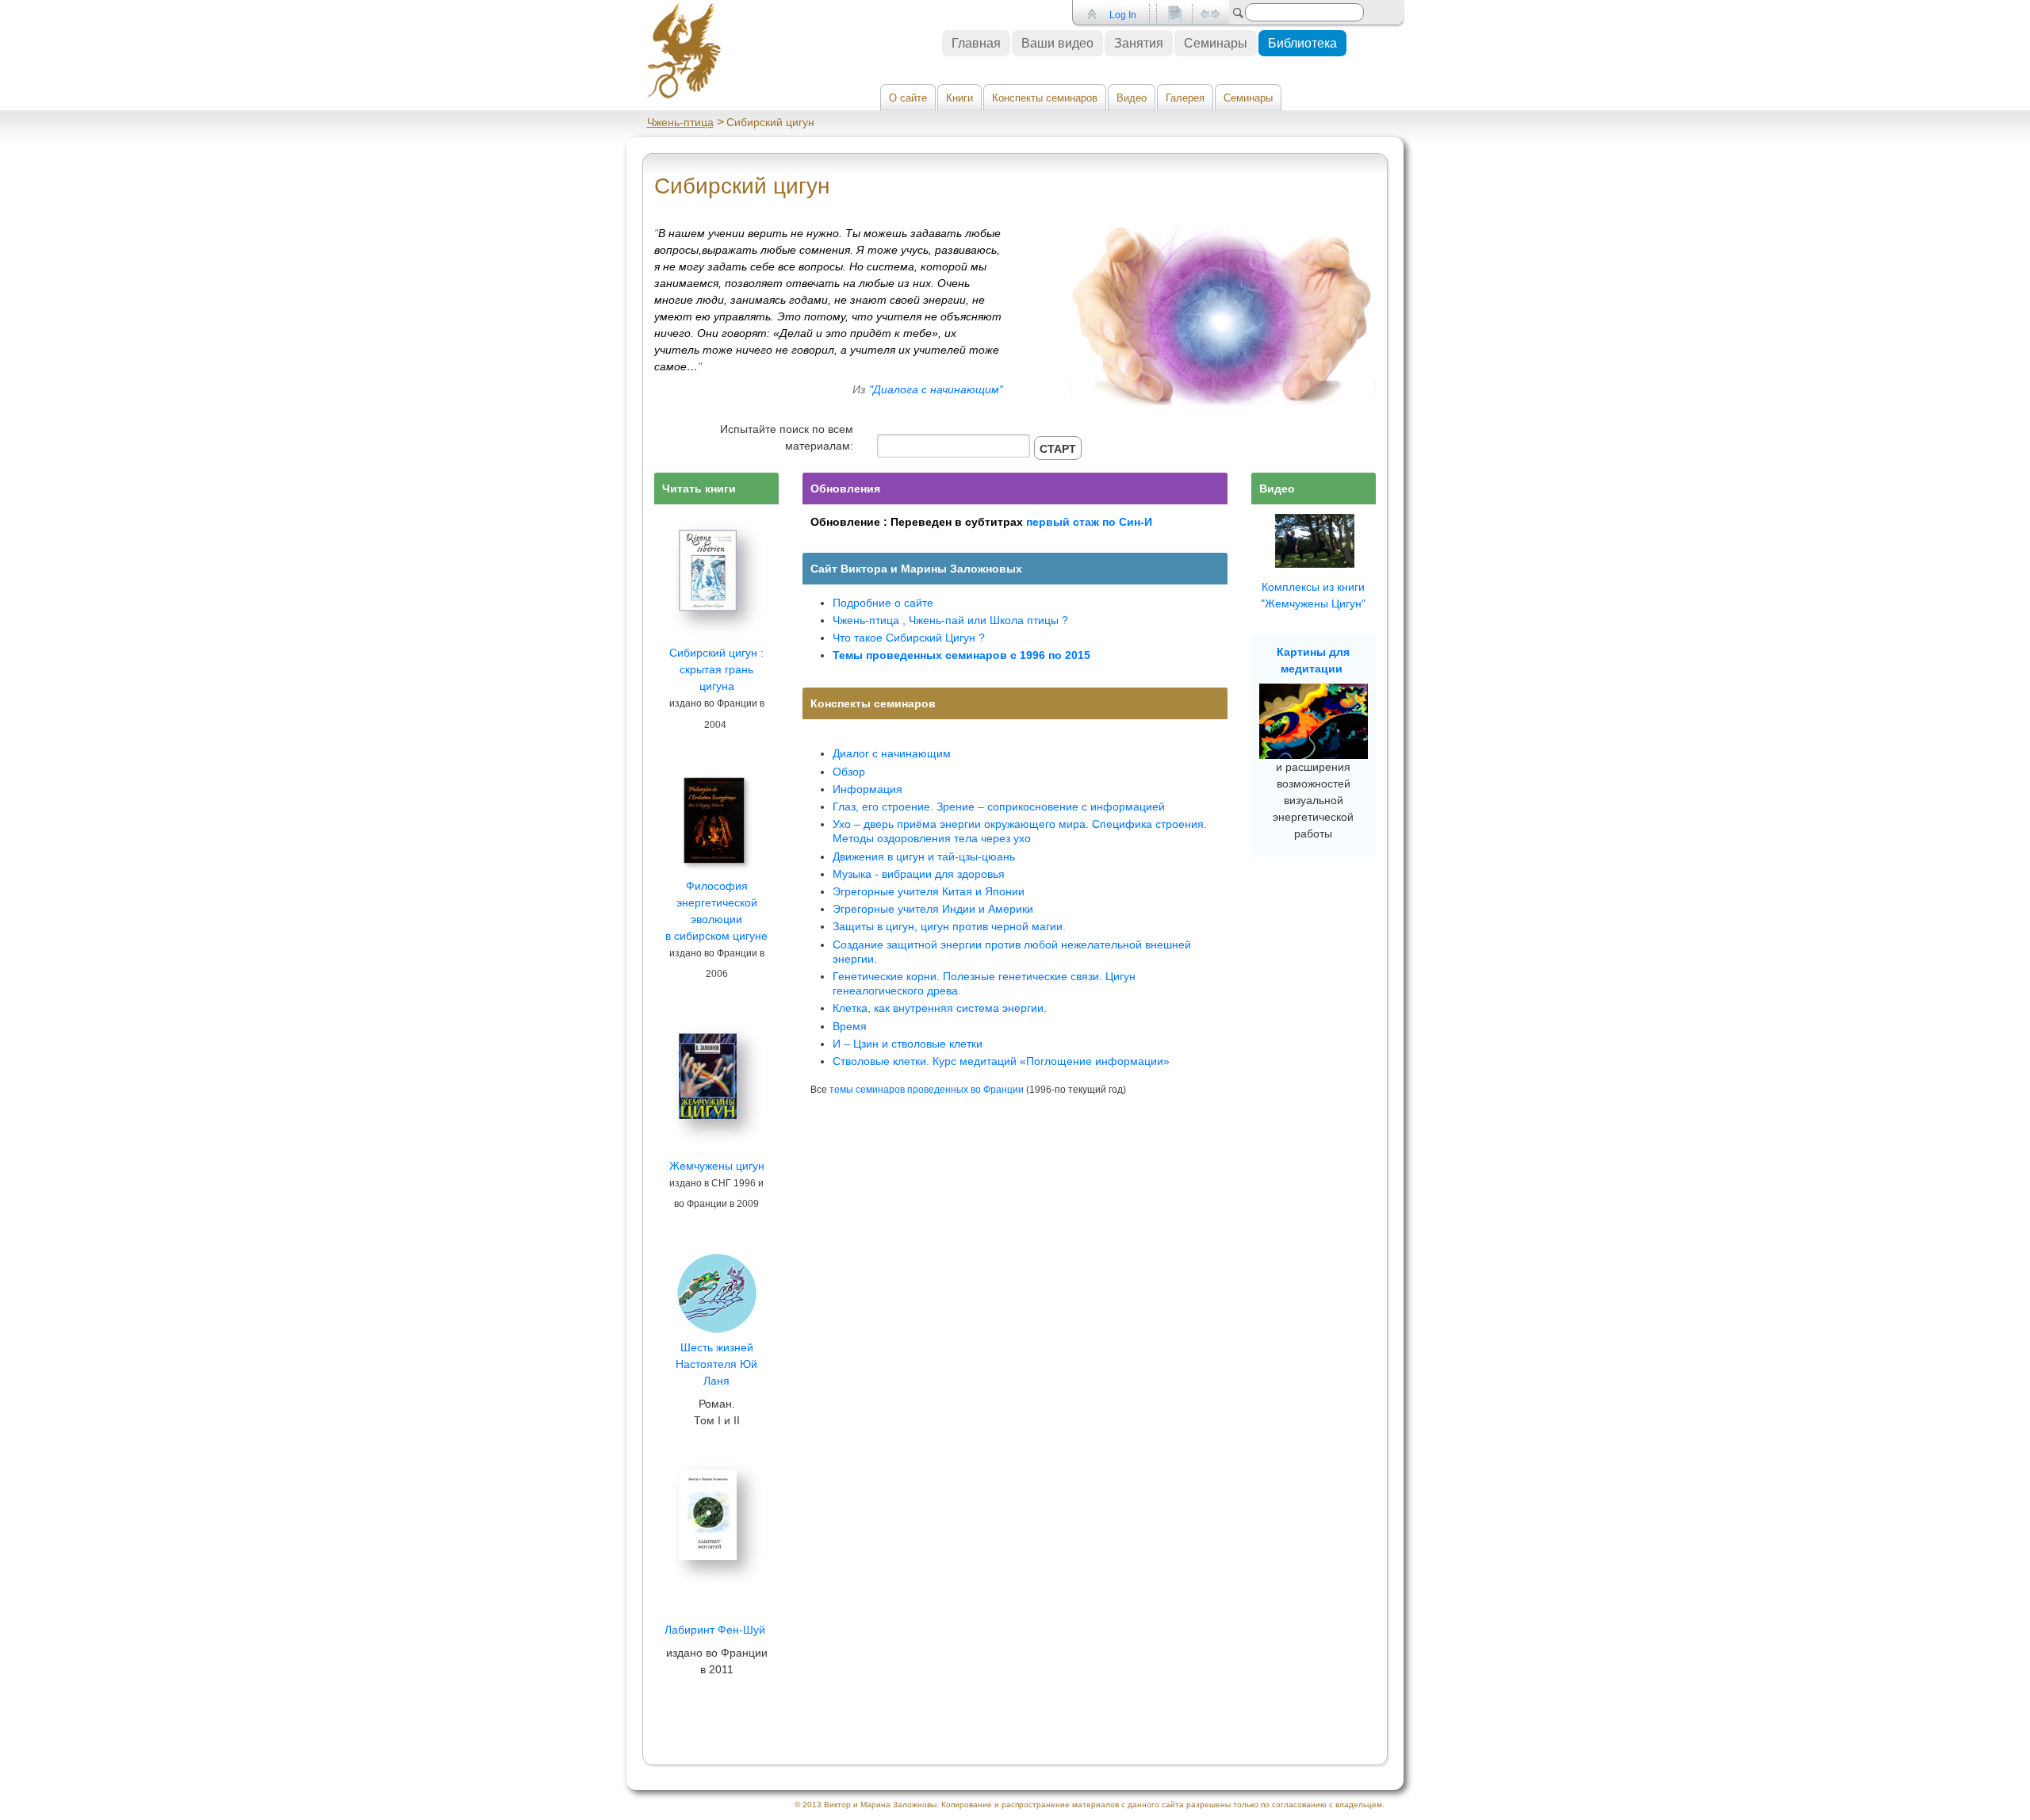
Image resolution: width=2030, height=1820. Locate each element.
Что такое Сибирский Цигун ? (909, 638)
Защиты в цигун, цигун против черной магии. (949, 926)
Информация (868, 789)
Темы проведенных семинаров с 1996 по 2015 (961, 655)
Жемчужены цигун (717, 1166)
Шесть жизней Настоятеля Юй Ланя (716, 1364)
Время (850, 1026)
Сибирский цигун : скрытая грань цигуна (716, 669)
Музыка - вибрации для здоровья (919, 874)
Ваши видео (1057, 43)
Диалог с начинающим (892, 753)
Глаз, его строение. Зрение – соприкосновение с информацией (999, 807)
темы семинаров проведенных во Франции (927, 1089)
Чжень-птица (680, 122)
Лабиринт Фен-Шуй (715, 1630)
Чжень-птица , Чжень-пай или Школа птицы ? (950, 620)
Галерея (1185, 98)
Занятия (1139, 43)
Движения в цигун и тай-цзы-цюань (924, 856)
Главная (976, 43)
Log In (1123, 15)
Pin (1091, 14)
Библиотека (1302, 43)
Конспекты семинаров (1045, 98)
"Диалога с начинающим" (936, 389)
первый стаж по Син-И (1089, 522)
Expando (1210, 14)
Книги (959, 98)
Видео (1132, 98)
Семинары (1248, 98)
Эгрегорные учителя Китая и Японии (929, 891)
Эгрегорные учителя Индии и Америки (933, 909)
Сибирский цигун (742, 186)
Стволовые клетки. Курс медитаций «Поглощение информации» (1001, 1061)
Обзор (849, 772)
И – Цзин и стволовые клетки (908, 1044)
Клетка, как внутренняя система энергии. (940, 1008)
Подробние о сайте (883, 603)
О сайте (908, 98)
